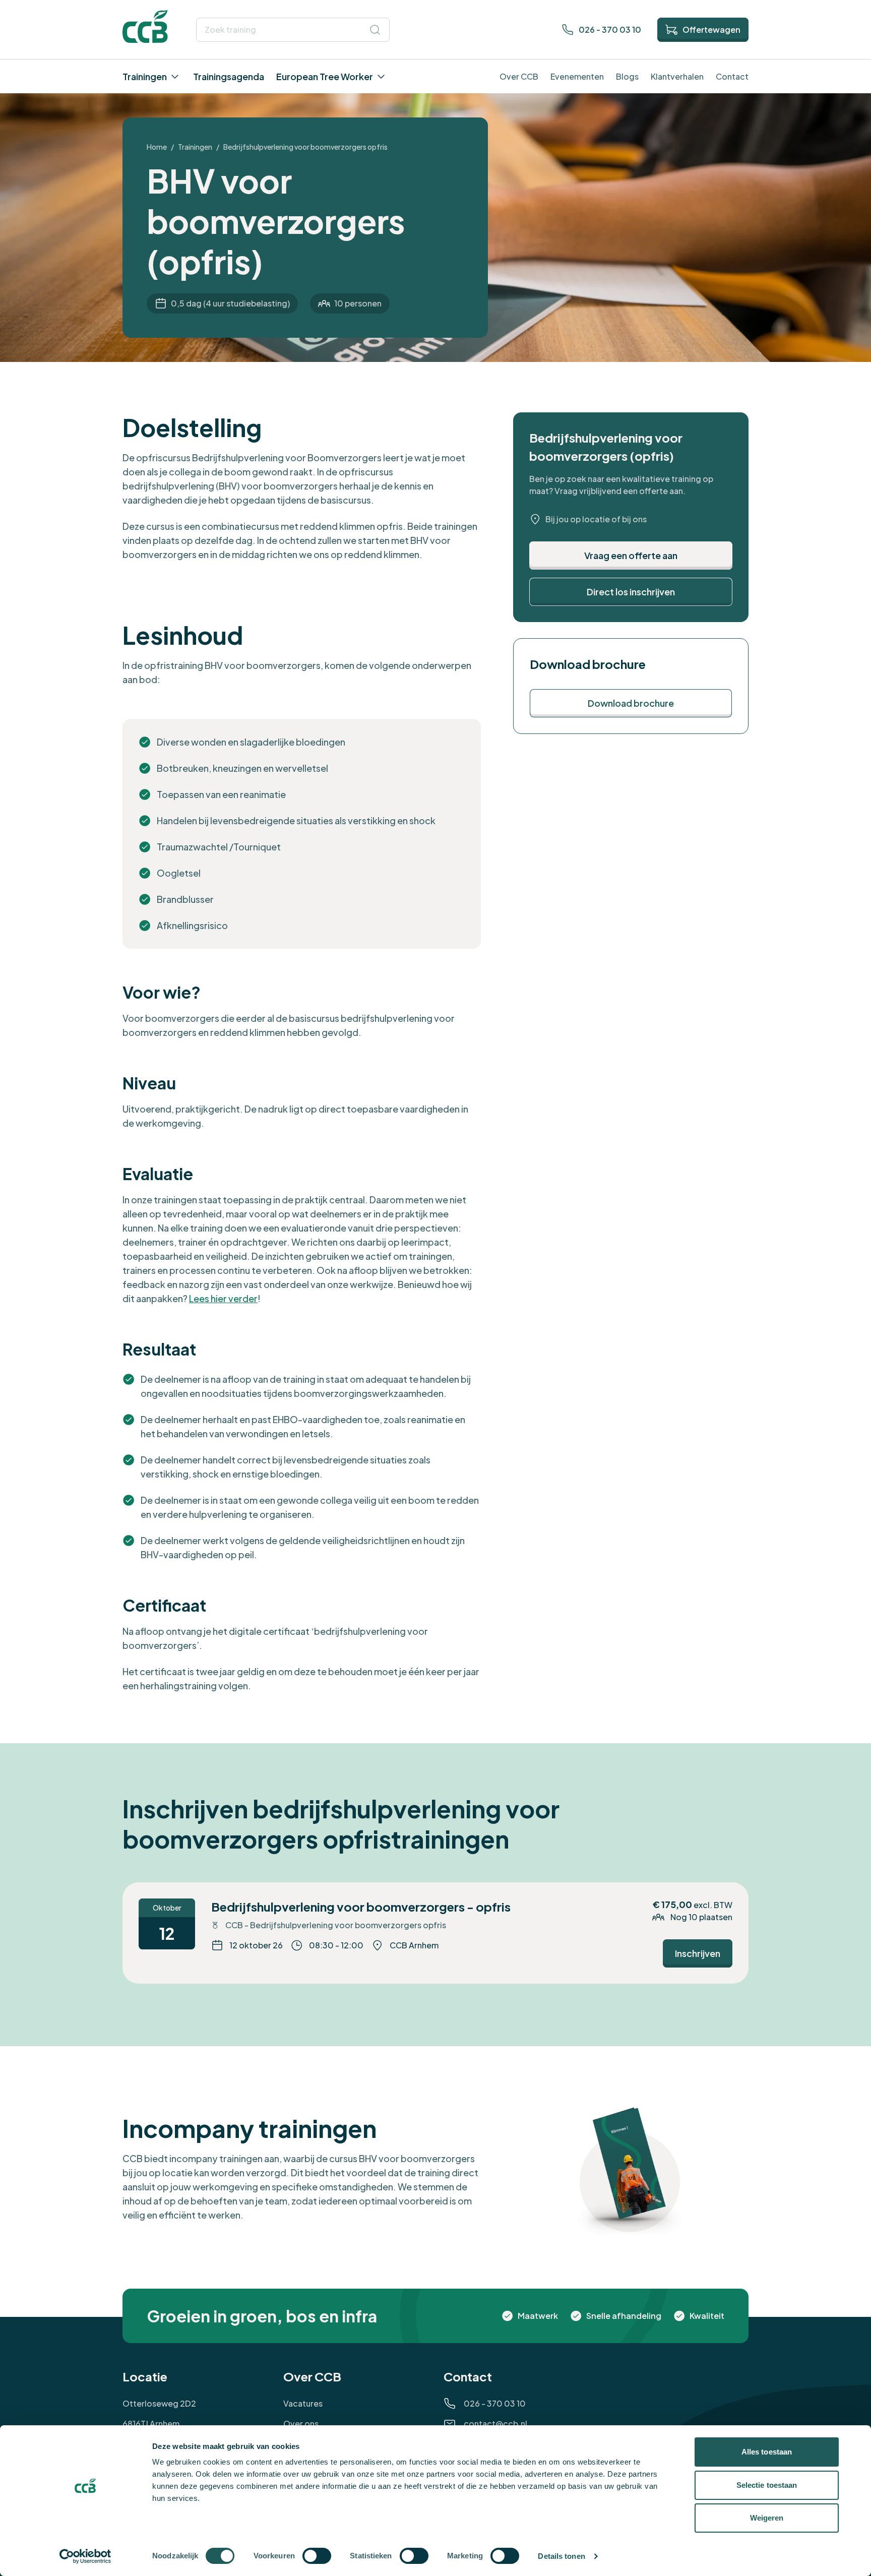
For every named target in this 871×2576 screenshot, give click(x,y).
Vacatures (303, 2403)
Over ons (301, 2424)
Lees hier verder (223, 1298)
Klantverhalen (677, 76)
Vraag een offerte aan (631, 555)
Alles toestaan (767, 2452)
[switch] (317, 2556)
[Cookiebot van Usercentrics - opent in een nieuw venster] (85, 2556)
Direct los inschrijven (631, 592)
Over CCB (519, 76)
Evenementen (577, 76)
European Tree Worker (325, 76)
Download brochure (631, 703)
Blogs (627, 76)
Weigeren (767, 2518)
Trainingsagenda (229, 76)
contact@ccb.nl (495, 2424)
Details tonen (561, 2556)
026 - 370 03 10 (610, 29)
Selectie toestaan (767, 2485)
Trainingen (145, 76)
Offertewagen (711, 29)
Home (157, 147)
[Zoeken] (375, 30)
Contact (732, 76)
